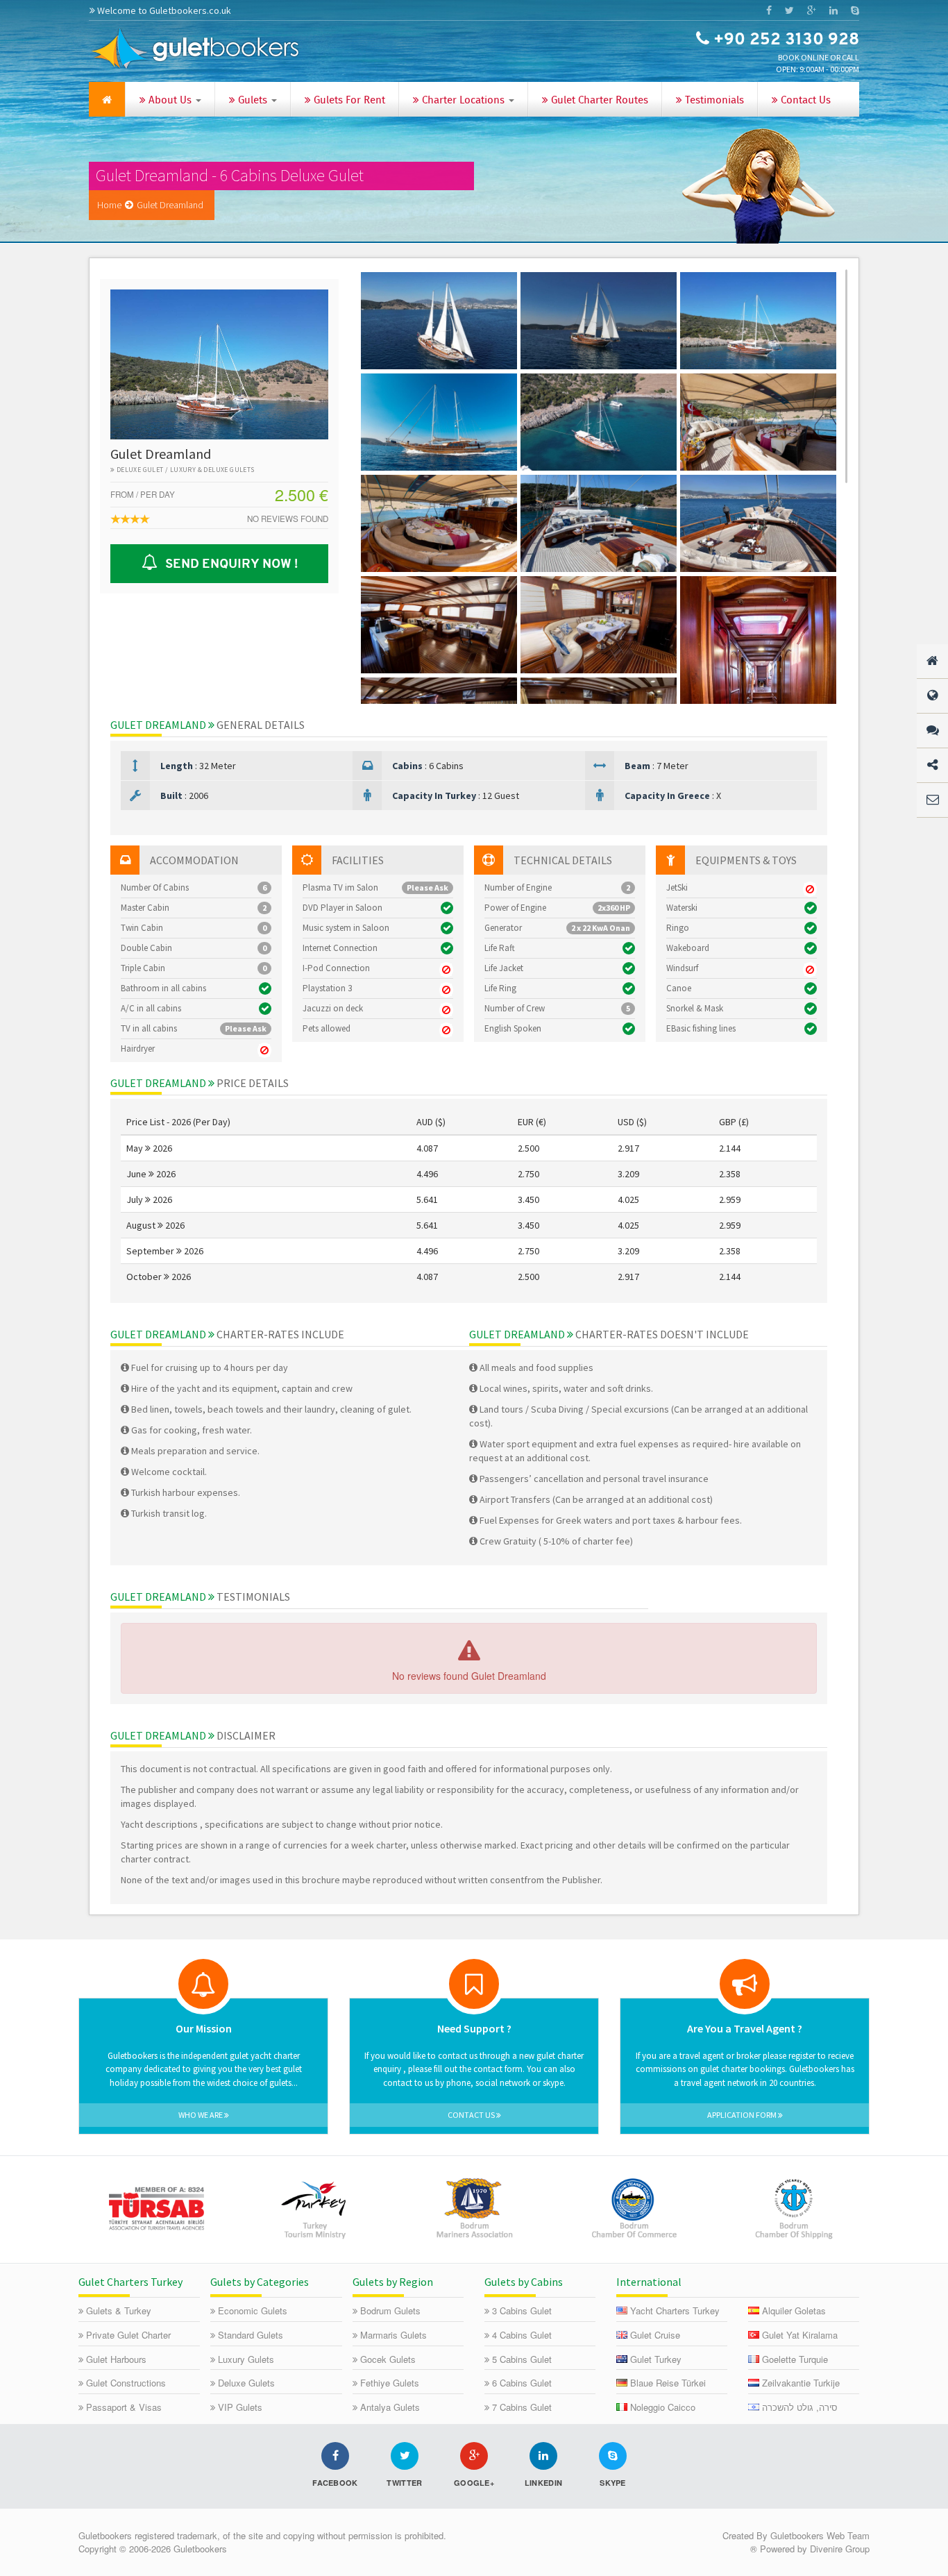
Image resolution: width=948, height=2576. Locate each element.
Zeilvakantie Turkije (801, 2383)
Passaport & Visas (124, 2407)
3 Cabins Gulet (522, 2310)
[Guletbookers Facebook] (769, 10)
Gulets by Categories (260, 2282)
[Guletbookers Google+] (811, 10)
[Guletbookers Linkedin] (833, 10)
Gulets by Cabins (524, 2282)
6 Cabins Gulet (522, 2383)
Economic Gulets (253, 2310)
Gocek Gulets (388, 2359)
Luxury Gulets (246, 2359)
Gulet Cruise (655, 2335)
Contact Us (804, 101)
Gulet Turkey (656, 2359)
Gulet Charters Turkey (130, 2282)
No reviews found (288, 519)
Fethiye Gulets (390, 2383)
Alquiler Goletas (794, 2310)
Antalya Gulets (390, 2407)
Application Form (743, 2115)
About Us (170, 101)
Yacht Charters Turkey (675, 2310)
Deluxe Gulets (246, 2383)
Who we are (201, 2115)
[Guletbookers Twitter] (789, 10)
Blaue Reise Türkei (668, 2383)
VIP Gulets (240, 2407)
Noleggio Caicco (663, 2407)
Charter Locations (463, 101)
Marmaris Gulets (393, 2335)
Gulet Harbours (116, 2359)
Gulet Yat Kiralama (800, 2335)
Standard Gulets (251, 2335)
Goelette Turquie (795, 2359)
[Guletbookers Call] (855, 10)
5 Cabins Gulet (522, 2359)
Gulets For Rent (348, 101)
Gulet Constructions (126, 2383)
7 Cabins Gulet (522, 2407)
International (649, 2282)
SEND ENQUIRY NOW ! (229, 564)
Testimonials (713, 101)
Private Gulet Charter (128, 2335)
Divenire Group (840, 2549)
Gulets (253, 101)
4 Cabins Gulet (522, 2335)
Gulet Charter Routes (598, 101)
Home (109, 205)
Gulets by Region (393, 2282)
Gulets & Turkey (119, 2310)
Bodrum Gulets (390, 2310)
